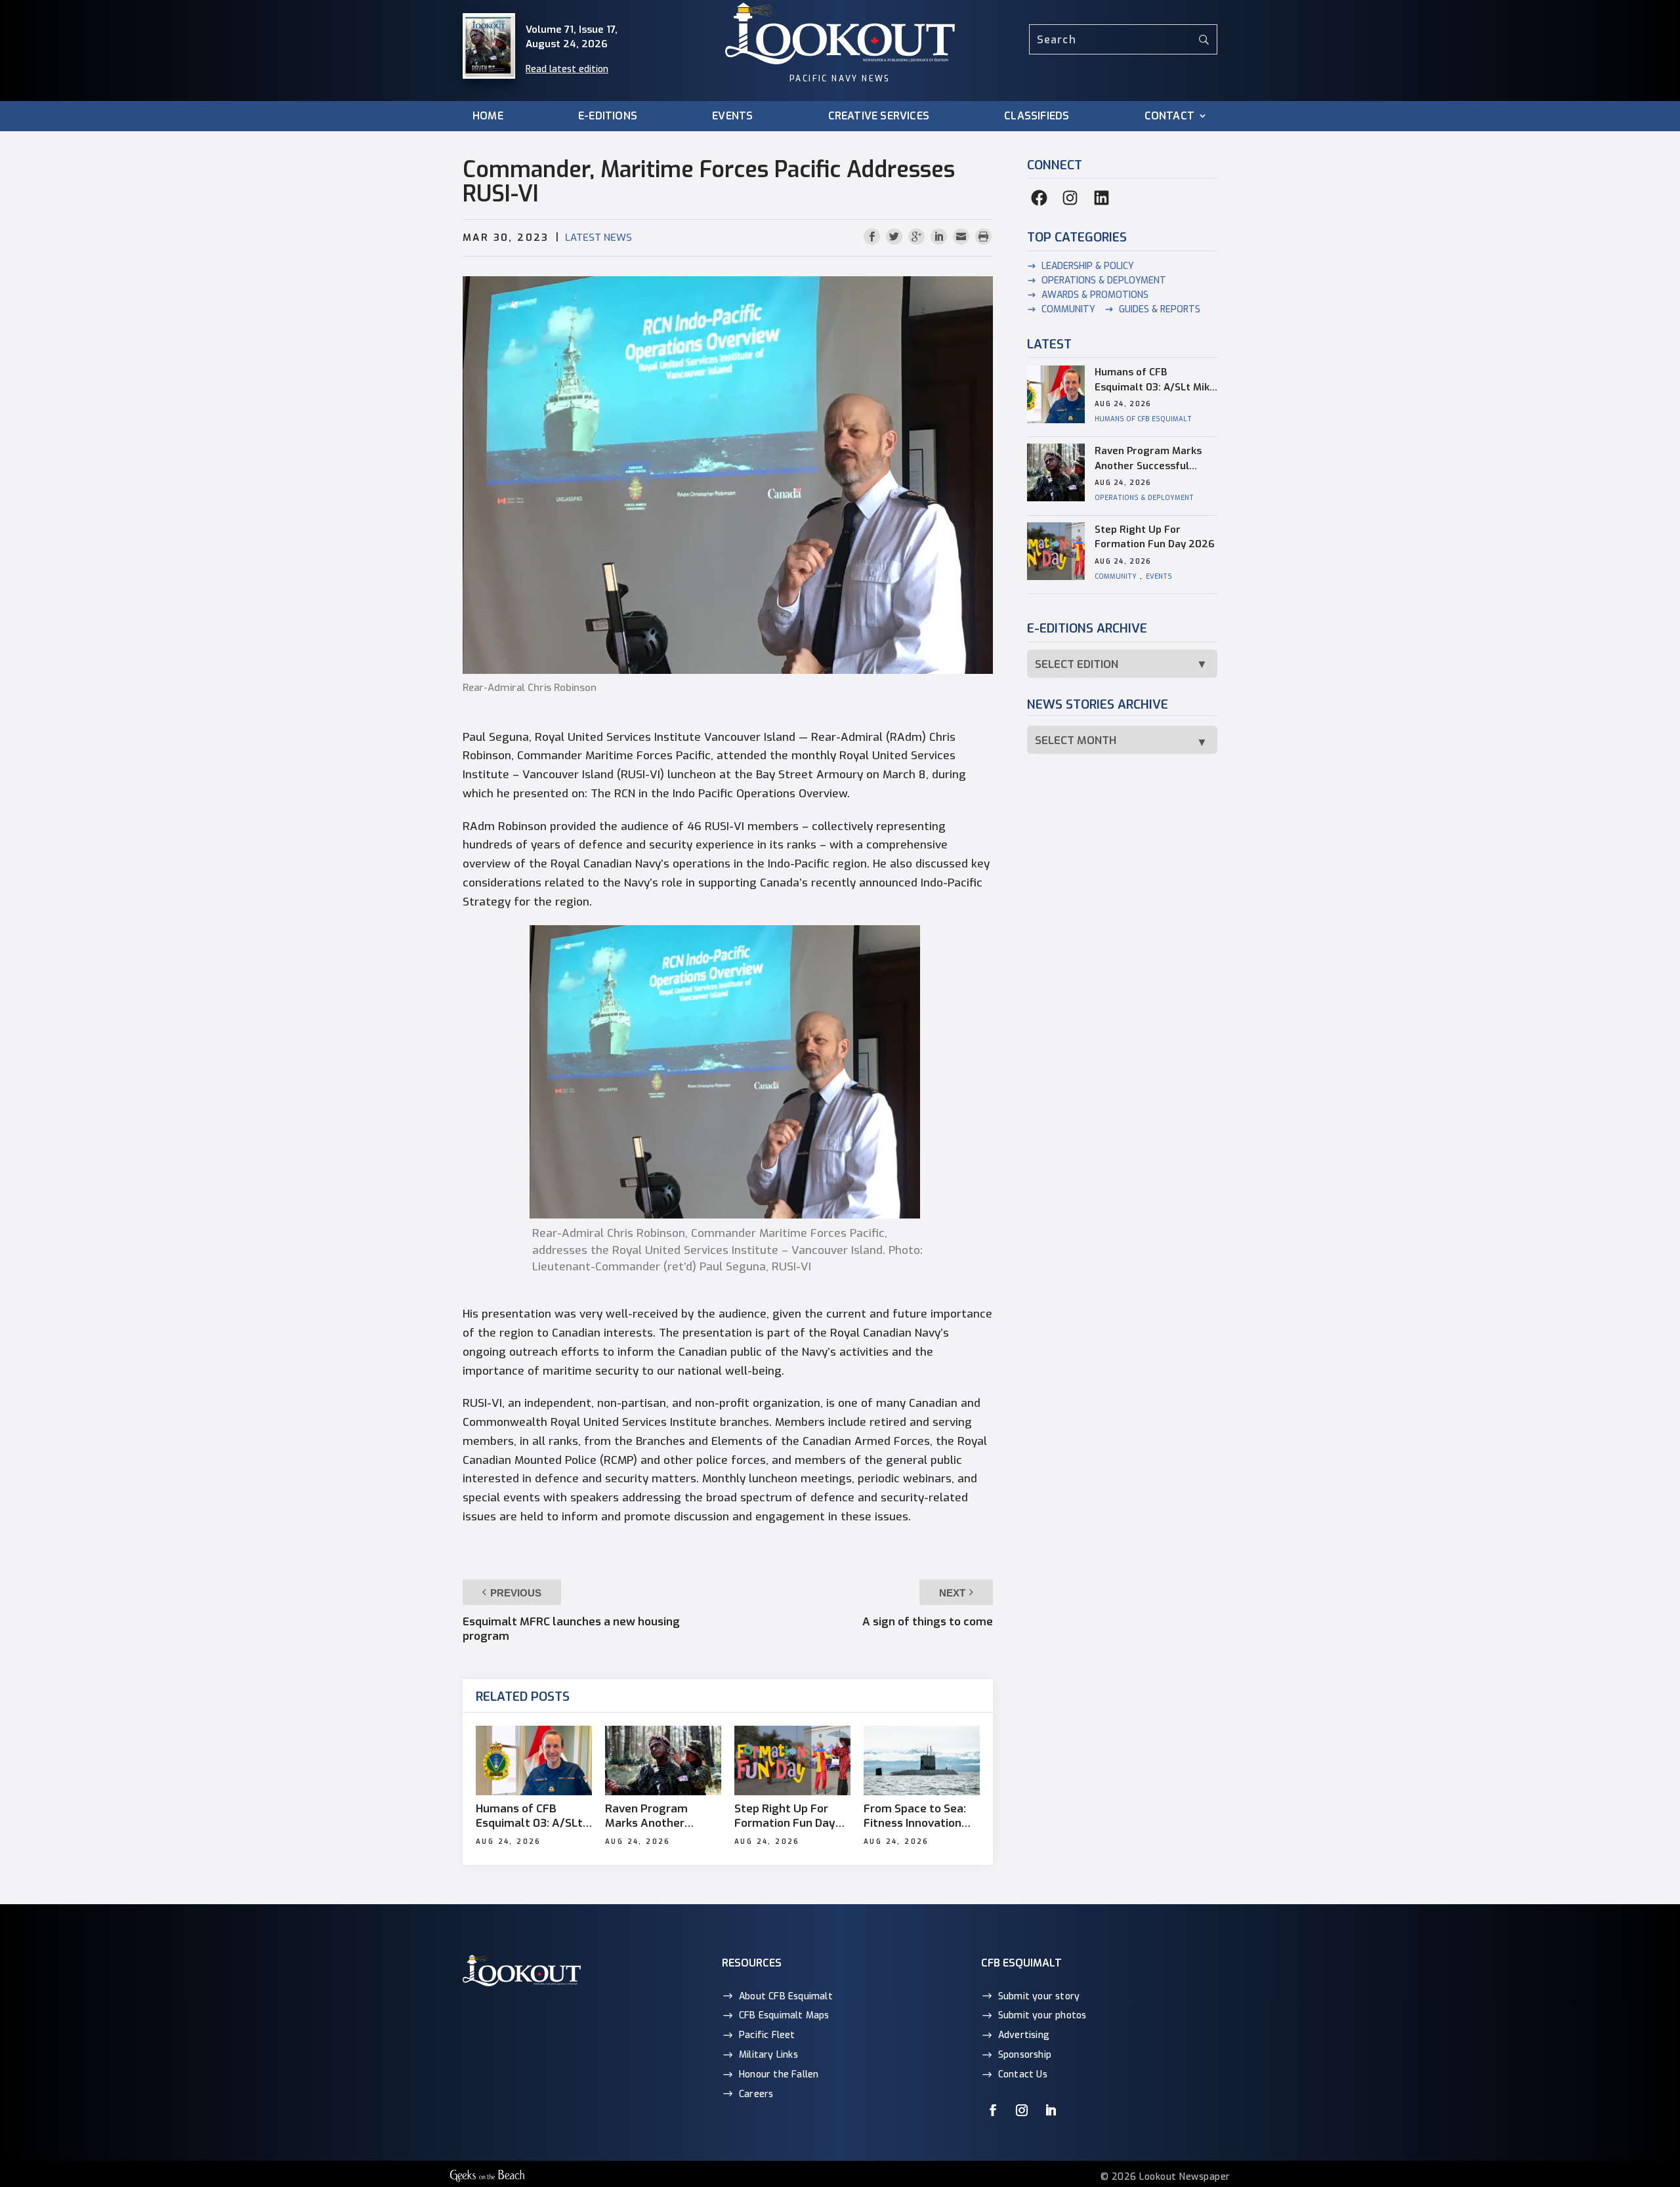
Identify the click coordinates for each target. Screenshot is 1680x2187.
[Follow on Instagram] (1022, 2110)
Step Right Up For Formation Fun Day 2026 (785, 1816)
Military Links (768, 2055)
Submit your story (1039, 1996)
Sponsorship (1025, 2055)
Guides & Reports (1160, 309)
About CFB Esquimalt (786, 1996)
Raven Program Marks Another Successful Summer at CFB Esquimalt (659, 1816)
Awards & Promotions (1095, 295)
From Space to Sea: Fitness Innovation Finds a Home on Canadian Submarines (921, 1816)
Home (488, 116)
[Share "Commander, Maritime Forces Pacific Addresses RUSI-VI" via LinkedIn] (940, 237)
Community (1068, 309)
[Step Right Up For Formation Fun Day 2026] (792, 1760)
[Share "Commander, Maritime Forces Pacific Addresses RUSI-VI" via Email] (963, 237)
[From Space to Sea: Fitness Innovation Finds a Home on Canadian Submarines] (922, 1760)
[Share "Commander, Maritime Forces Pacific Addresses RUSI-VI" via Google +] (918, 237)
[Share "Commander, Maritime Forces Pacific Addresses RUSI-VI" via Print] (983, 237)
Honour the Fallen (779, 2074)
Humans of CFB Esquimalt (1143, 420)
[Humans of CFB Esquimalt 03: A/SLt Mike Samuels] (534, 1760)
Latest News (598, 238)
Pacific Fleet (767, 2035)
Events (732, 116)
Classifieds (1037, 116)
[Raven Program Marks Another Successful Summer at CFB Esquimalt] (663, 1760)
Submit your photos (1042, 2015)
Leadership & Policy (1088, 266)
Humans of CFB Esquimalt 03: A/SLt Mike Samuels (529, 1816)
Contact (1169, 116)
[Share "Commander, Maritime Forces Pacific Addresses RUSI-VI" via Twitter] (896, 237)
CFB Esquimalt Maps (784, 2015)
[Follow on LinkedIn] (1051, 2110)
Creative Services (879, 116)
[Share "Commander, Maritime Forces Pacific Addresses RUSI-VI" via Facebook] (873, 237)
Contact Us (1023, 2074)
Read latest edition (567, 69)
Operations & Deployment (1104, 281)
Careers (756, 2093)
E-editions (608, 116)
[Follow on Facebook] (993, 2110)
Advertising (1024, 2035)
